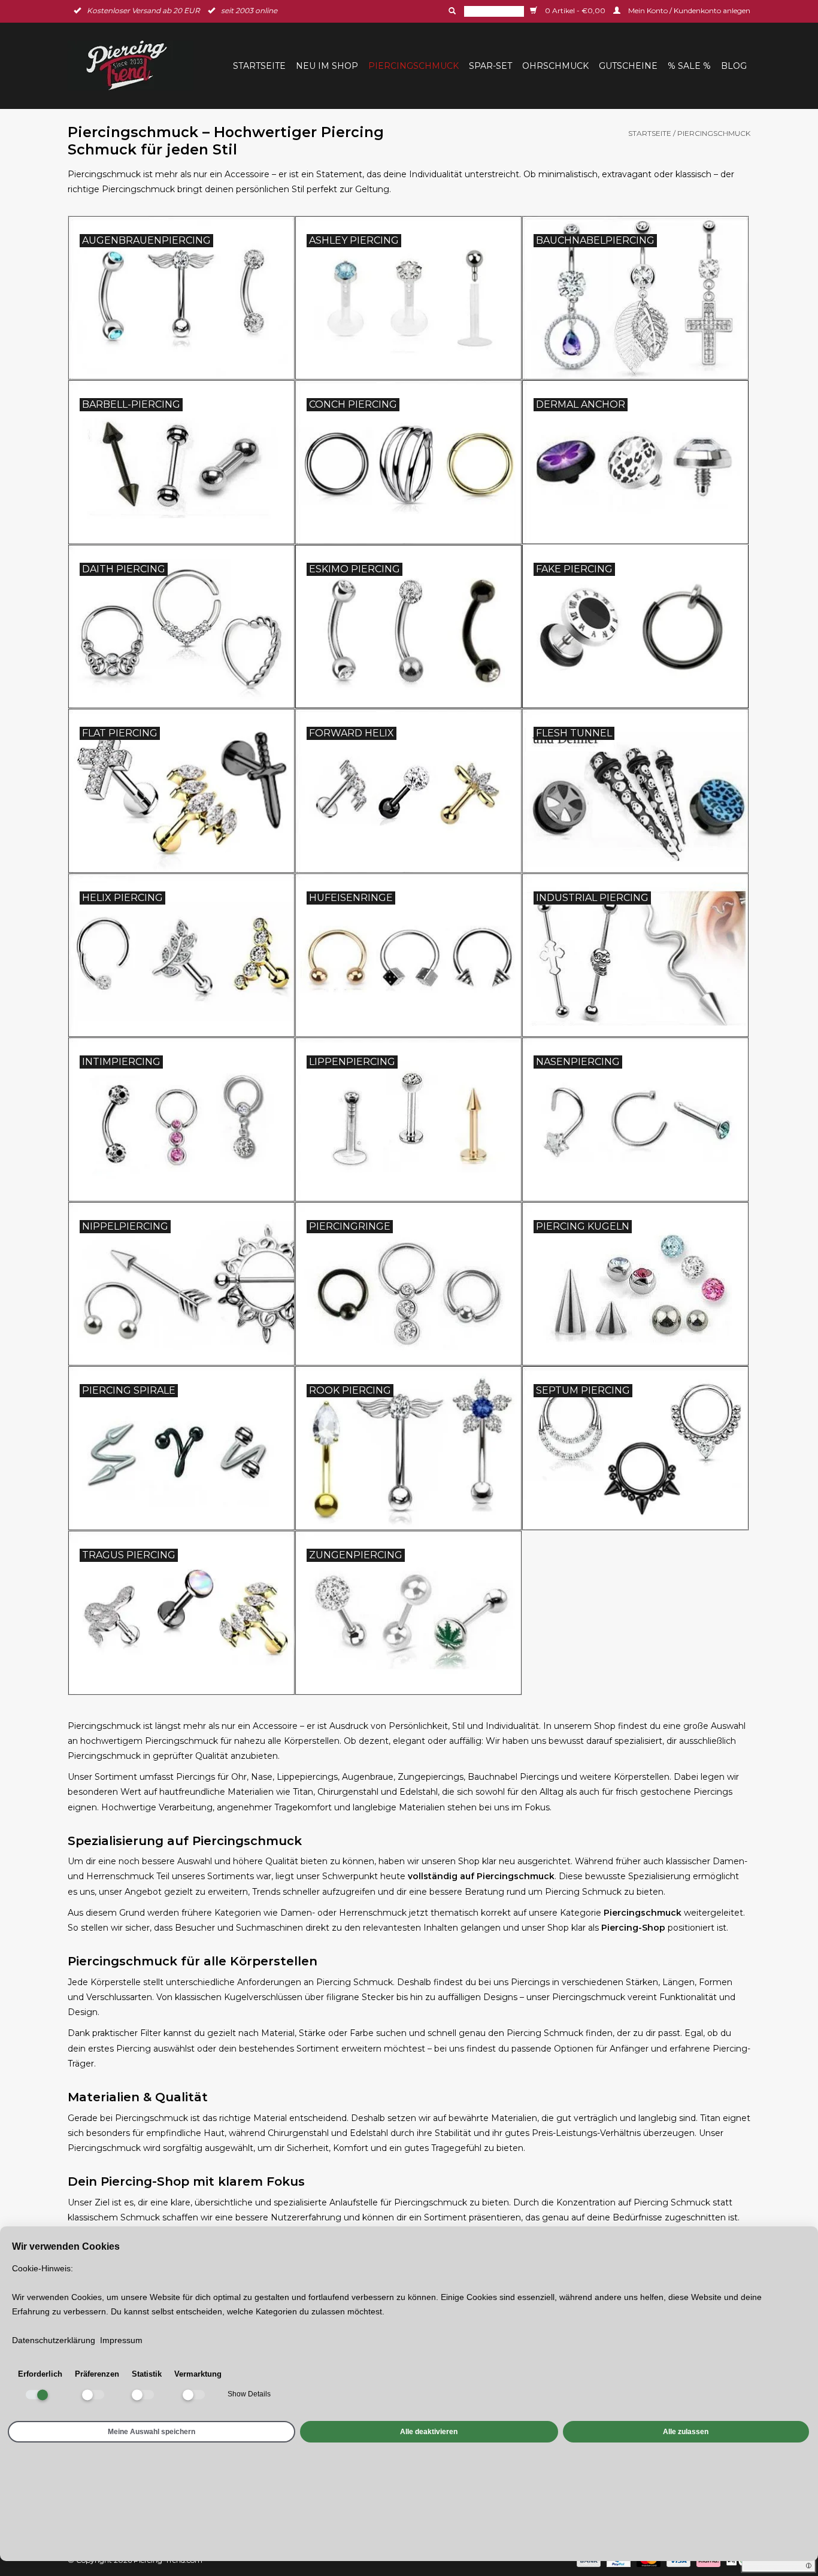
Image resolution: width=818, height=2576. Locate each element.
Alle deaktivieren (429, 2431)
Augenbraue (368, 1777)
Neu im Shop (327, 66)
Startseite (259, 66)
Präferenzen (97, 2374)
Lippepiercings (307, 1777)
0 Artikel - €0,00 (575, 10)
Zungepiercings (431, 1777)
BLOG (734, 66)
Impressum (121, 2340)
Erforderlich (40, 2374)
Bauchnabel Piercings (513, 1777)
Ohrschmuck (555, 66)
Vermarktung (198, 2374)
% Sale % (689, 66)
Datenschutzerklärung (54, 2340)
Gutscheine (628, 66)
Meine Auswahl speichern (152, 2431)
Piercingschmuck (413, 66)
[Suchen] (451, 11)
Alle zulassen (686, 2431)
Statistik (147, 2374)
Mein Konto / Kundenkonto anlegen (688, 10)
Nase (262, 1777)
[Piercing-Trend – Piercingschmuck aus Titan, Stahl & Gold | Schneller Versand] (134, 66)
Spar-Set (490, 66)
